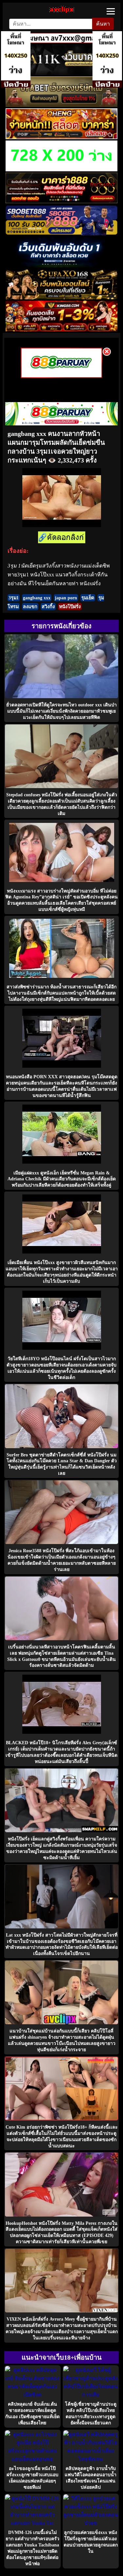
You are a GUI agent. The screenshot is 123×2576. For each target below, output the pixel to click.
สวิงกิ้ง (48, 607)
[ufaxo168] (61, 298)
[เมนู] (111, 11)
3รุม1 (14, 598)
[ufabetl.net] (61, 105)
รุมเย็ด (88, 598)
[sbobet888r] (61, 234)
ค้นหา (103, 24)
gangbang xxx (37, 598)
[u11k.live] (61, 73)
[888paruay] (61, 376)
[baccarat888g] (61, 201)
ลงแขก (30, 607)
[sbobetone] (61, 266)
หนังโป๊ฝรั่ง (70, 607)
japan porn (66, 598)
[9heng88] (61, 137)
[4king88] (61, 330)
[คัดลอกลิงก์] (62, 538)
